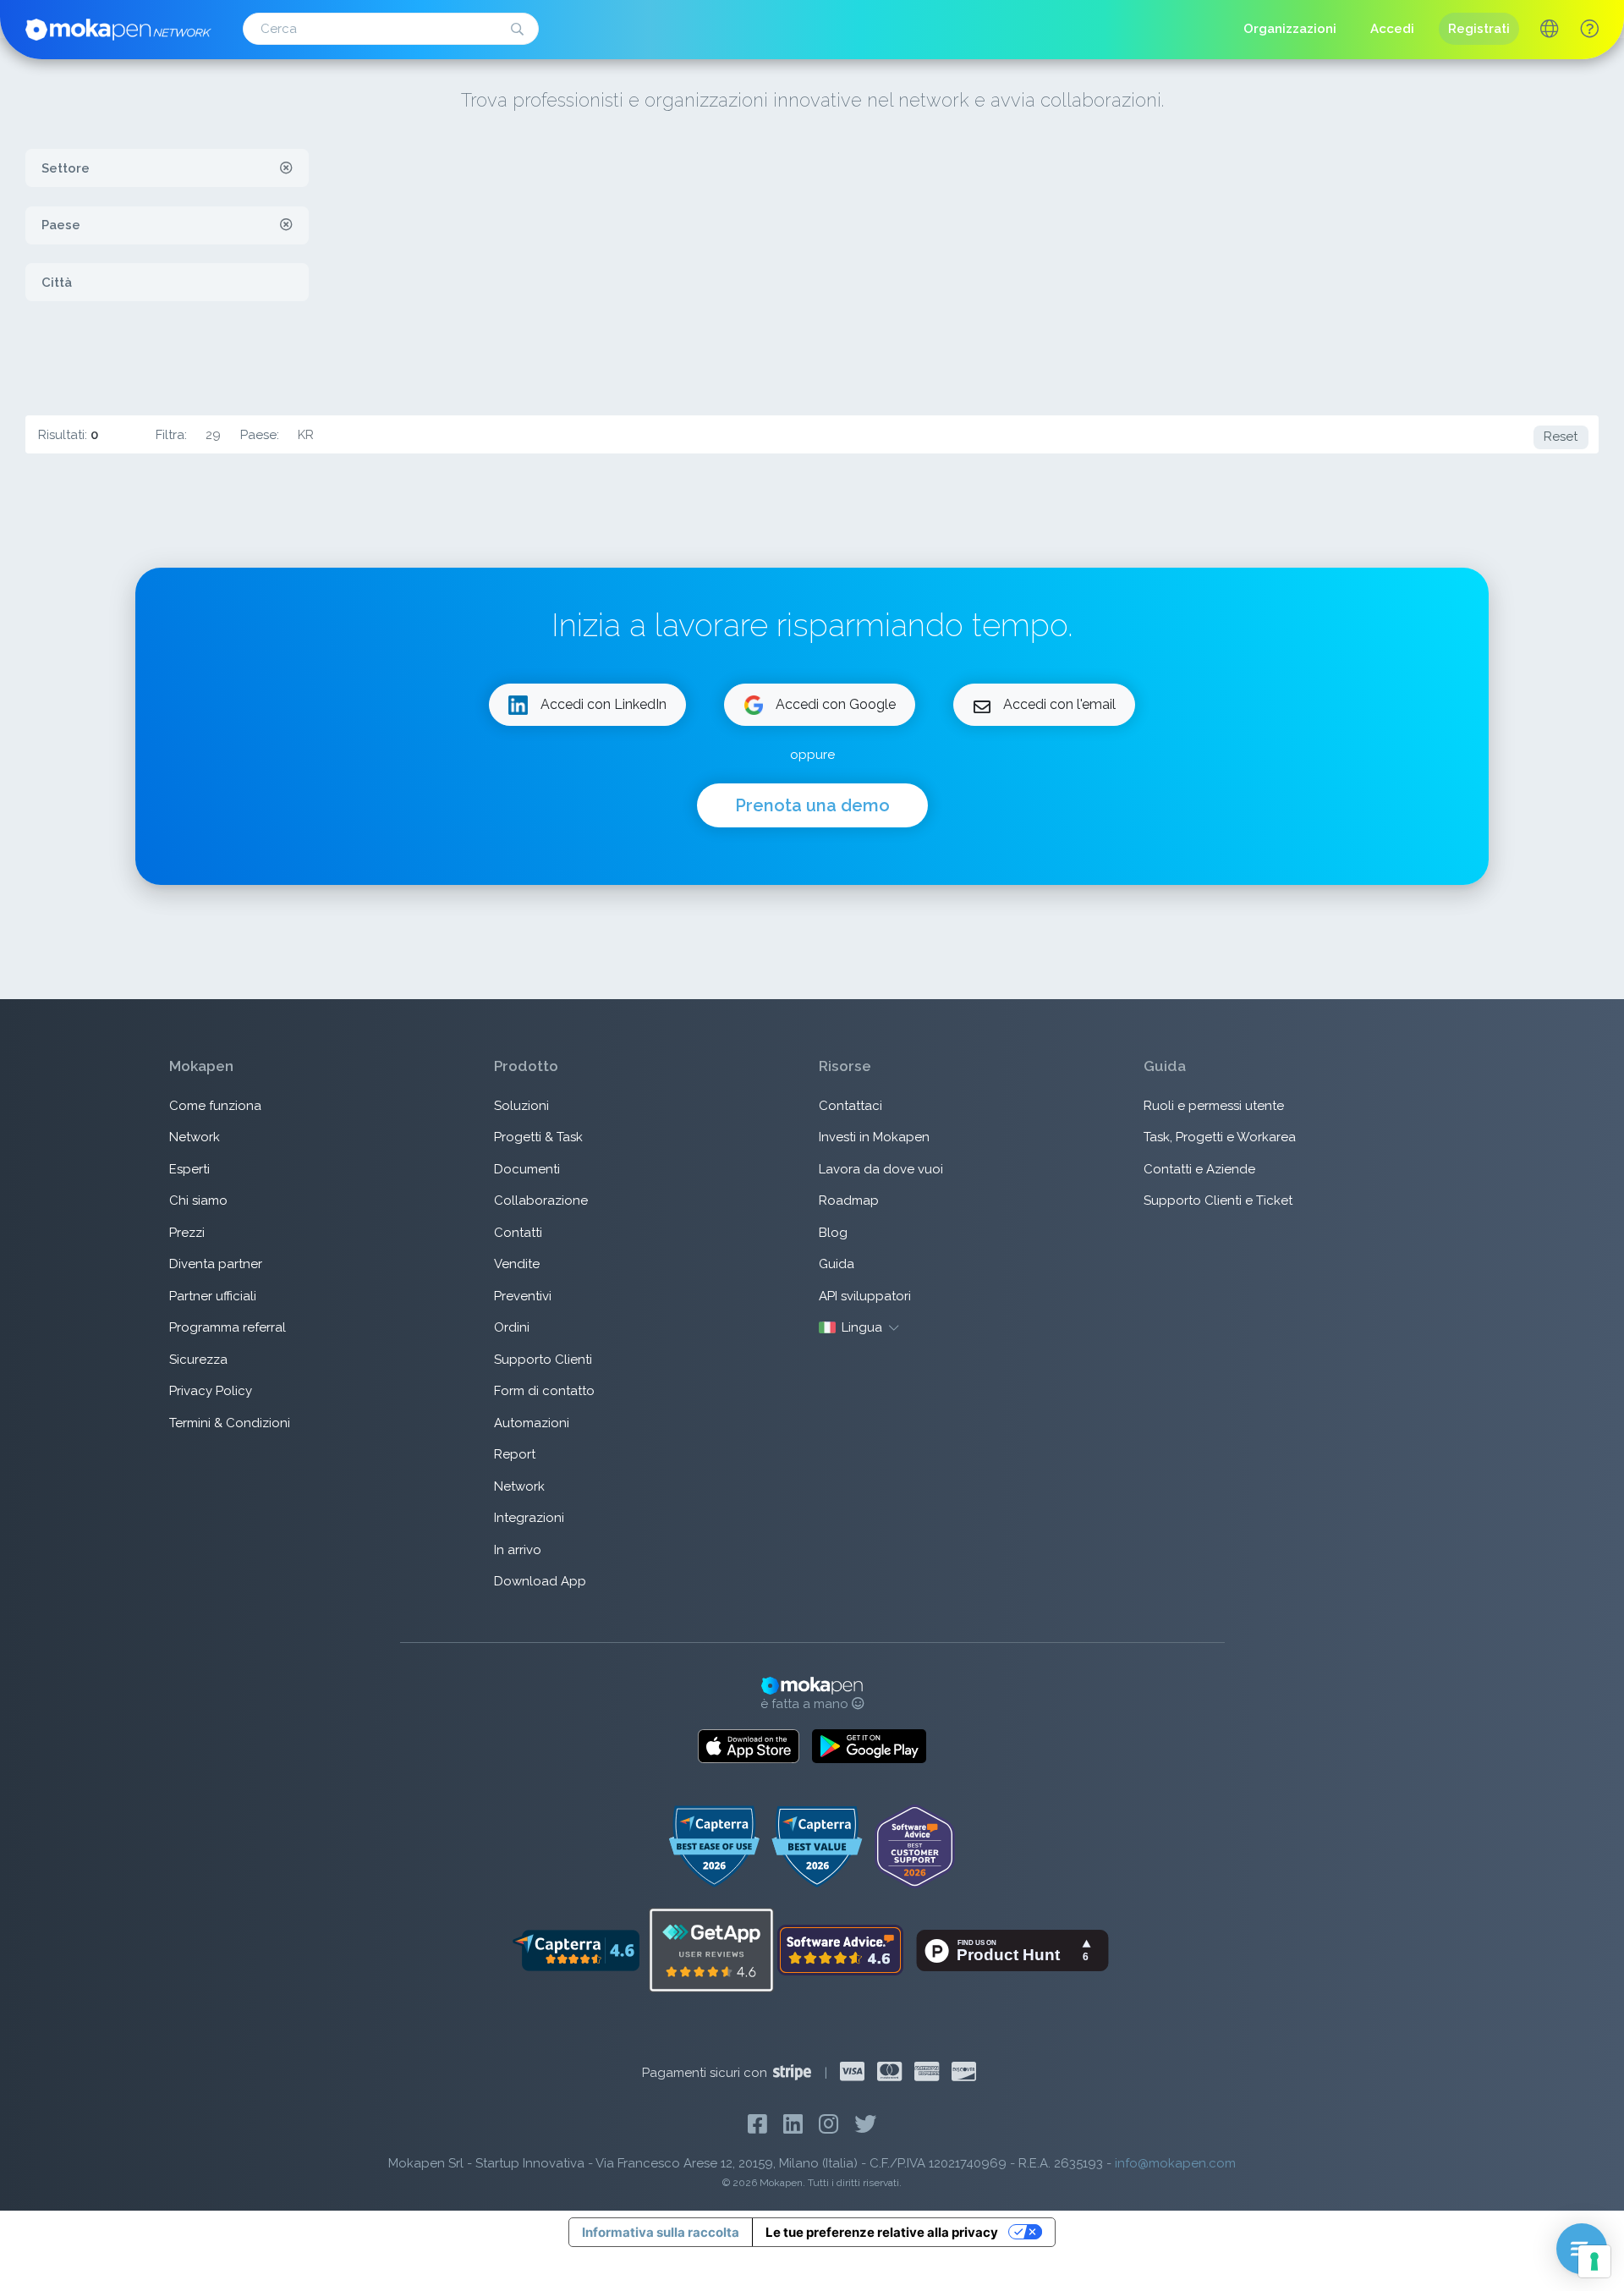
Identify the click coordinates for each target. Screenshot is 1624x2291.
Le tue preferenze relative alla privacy (882, 2232)
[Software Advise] (842, 1949)
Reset (1561, 437)
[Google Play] (869, 1746)
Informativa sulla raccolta (661, 2232)
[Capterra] (576, 1949)
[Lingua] (1549, 31)
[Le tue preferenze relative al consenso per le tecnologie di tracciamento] (1594, 2261)
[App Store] (749, 1746)
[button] (1589, 29)
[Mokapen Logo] (118, 28)
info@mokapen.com (1175, 2163)
